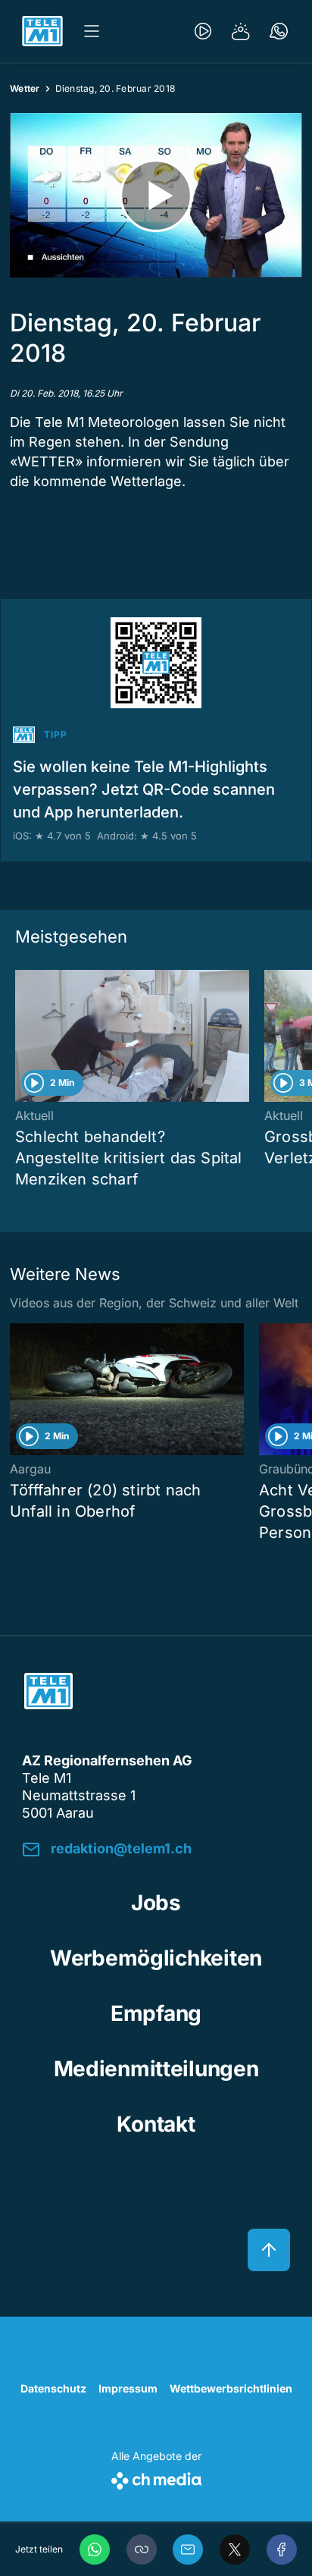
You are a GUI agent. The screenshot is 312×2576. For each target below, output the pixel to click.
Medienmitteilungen (156, 2069)
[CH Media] (156, 2478)
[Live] (203, 31)
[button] (142, 2549)
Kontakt (156, 2124)
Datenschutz (53, 2388)
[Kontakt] (279, 31)
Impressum (128, 2388)
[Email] (188, 2549)
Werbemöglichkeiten (156, 1958)
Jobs (156, 1903)
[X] (235, 2549)
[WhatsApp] (95, 2549)
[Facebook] (282, 2549)
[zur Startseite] (42, 31)
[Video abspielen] (156, 195)
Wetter (25, 88)
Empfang (156, 2013)
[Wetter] (241, 31)
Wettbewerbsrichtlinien (231, 2388)
